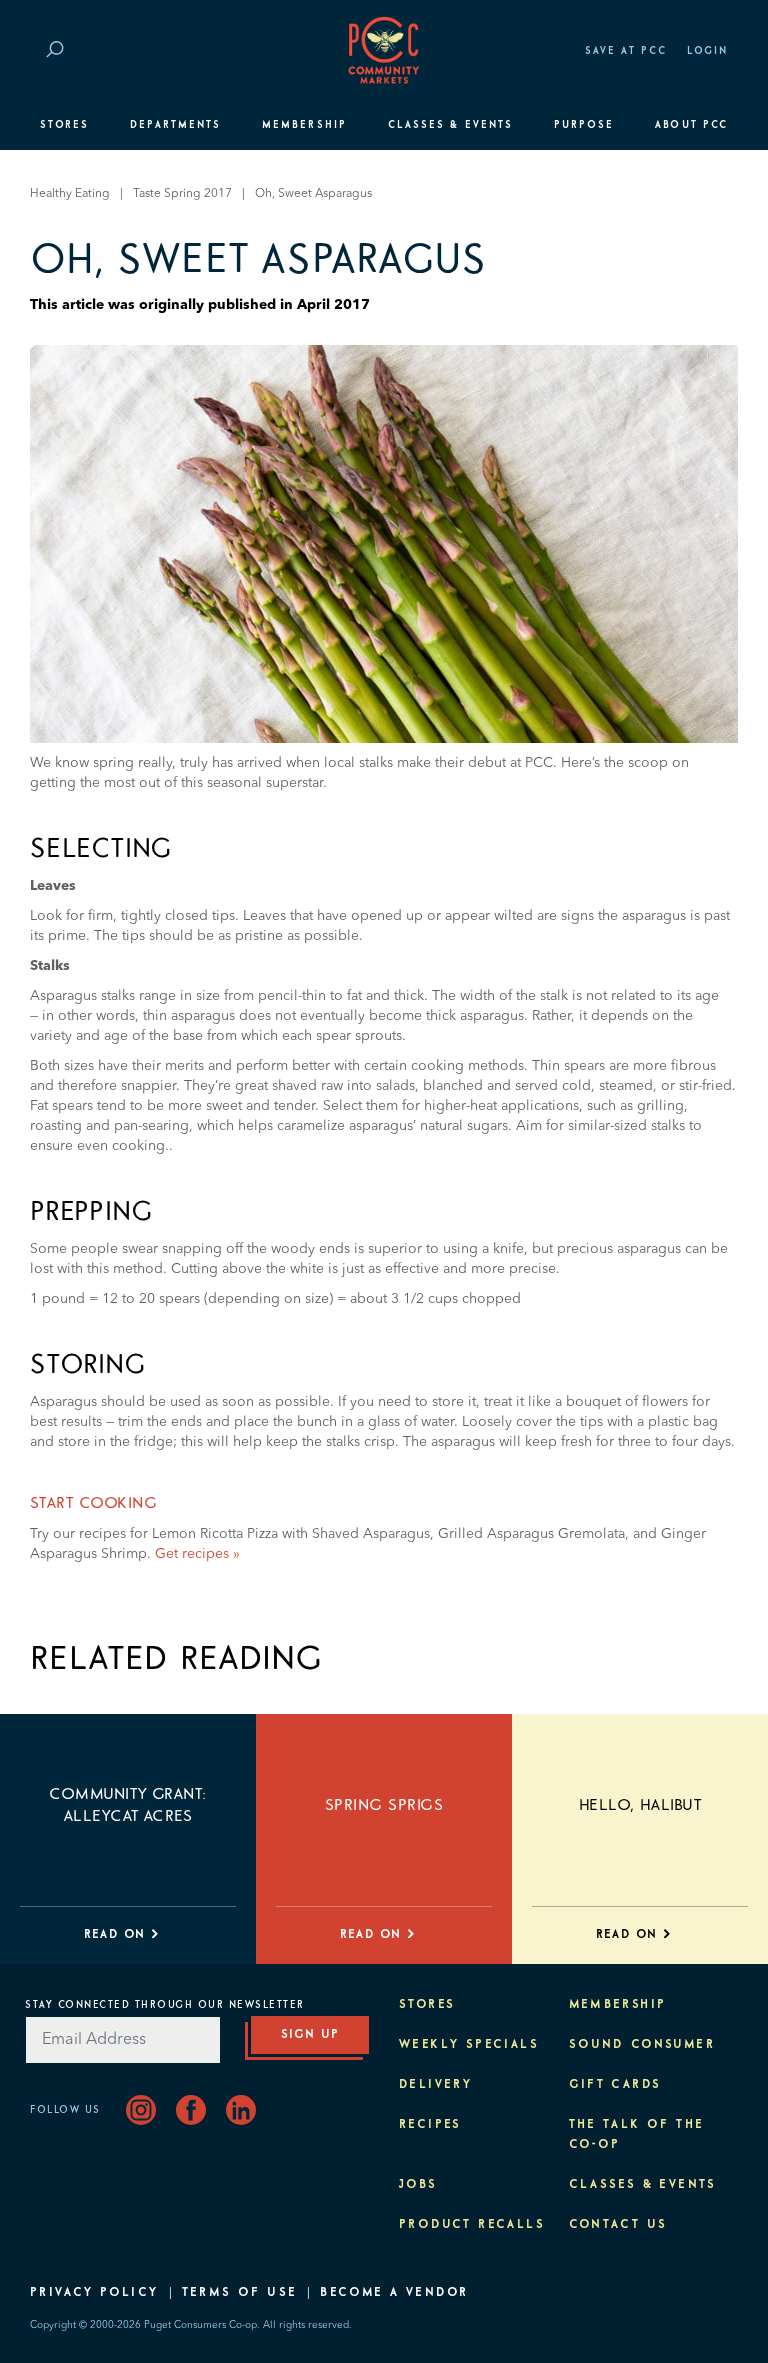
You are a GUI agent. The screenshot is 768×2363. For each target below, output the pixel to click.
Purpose (584, 125)
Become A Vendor (394, 2293)
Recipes (430, 2125)
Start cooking (93, 1503)
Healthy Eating (70, 194)
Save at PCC (626, 51)
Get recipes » (197, 1554)
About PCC (691, 125)
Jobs (418, 2185)
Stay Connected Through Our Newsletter (165, 2005)
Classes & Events (450, 125)
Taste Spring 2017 (182, 194)
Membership (304, 125)
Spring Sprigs (384, 1805)
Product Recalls (472, 2225)
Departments (175, 125)
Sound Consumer (642, 2045)
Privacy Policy (94, 2293)
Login (707, 51)
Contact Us (618, 2225)
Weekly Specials (469, 2045)
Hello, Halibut (640, 1805)
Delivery (435, 2085)
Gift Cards (615, 2085)
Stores (64, 125)
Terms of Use (240, 2293)
